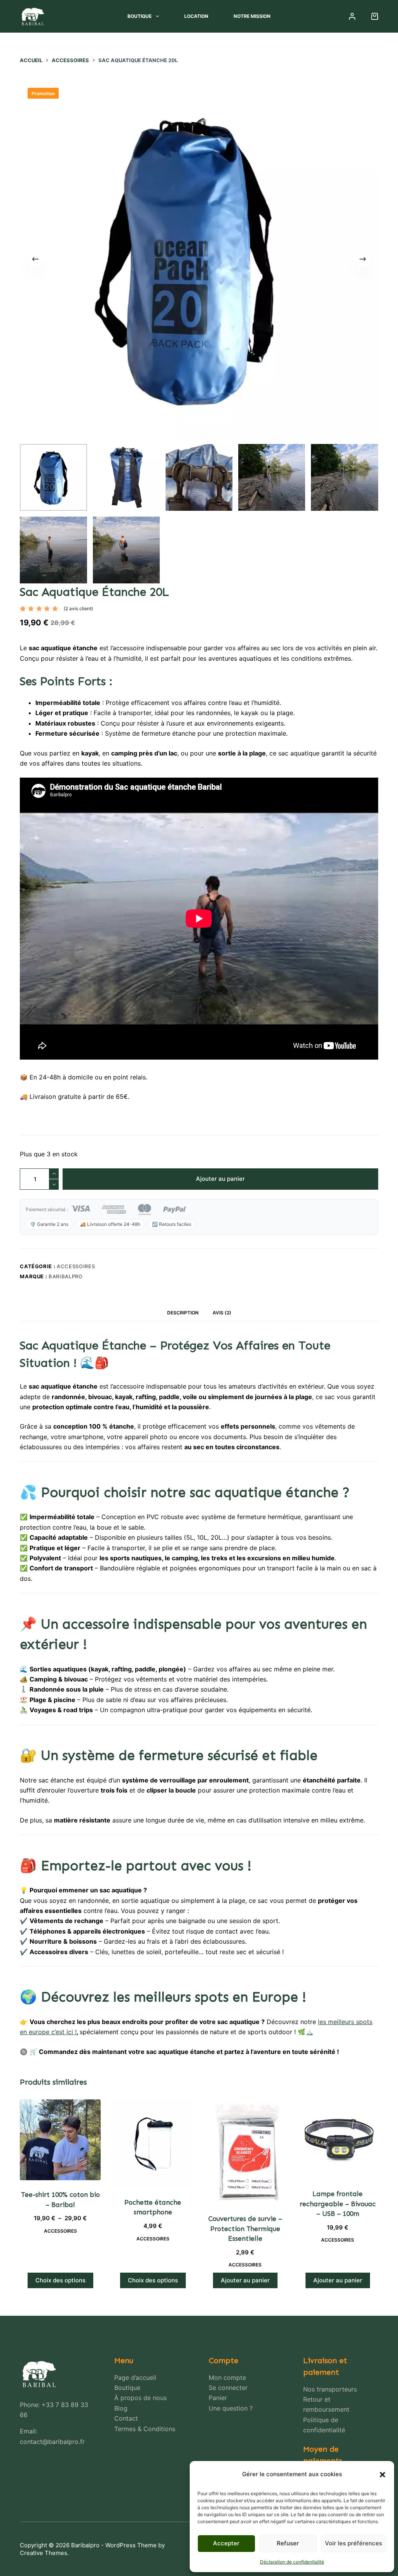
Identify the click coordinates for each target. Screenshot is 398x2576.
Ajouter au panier (220, 1179)
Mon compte (227, 2378)
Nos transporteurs (330, 2389)
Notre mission (252, 16)
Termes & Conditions (145, 2429)
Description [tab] (183, 1313)
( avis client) (78, 608)
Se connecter (228, 2388)
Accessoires (76, 1266)
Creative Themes (44, 2553)
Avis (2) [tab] (222, 1313)
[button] (382, 2475)
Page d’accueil (135, 2378)
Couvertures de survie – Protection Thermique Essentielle (245, 2229)
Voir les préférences (353, 2543)
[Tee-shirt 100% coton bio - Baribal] (60, 2140)
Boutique (140, 16)
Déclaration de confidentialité (292, 2562)
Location (196, 16)
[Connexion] (352, 16)
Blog (121, 2408)
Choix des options (60, 2280)
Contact (126, 2418)
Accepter (226, 2543)
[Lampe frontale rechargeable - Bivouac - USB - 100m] (338, 2139)
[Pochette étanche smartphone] (153, 2144)
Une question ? (231, 2408)
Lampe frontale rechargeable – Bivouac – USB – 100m (338, 2204)
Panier (218, 2398)
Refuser (288, 2543)
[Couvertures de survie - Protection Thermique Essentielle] (245, 2152)
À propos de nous (141, 2398)
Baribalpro (66, 1276)
